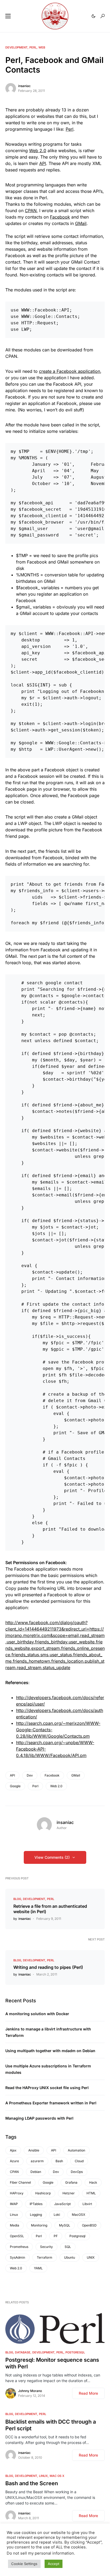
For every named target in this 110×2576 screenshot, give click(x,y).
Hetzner (69, 2193)
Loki (57, 2215)
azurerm (37, 2161)
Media (15, 2225)
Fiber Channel (20, 2182)
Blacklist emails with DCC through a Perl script (51, 2425)
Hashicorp (43, 2193)
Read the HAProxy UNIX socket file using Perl (47, 2088)
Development (16, 47)
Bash (59, 2161)
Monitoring (39, 2225)
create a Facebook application (70, 371)
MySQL (65, 2225)
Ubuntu (70, 2257)
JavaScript (62, 2204)
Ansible (34, 2150)
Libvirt (87, 2204)
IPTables (36, 2204)
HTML (91, 2193)
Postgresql (77, 2236)
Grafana (71, 2182)
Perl (33, 47)
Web (42, 47)
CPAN (31, 211)
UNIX (91, 2257)
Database (23, 2352)
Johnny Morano (30, 2391)
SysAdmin (17, 2257)
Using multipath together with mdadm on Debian (50, 2051)
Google (15, 1786)
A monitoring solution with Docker (37, 2014)
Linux (14, 2215)
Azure (14, 2161)
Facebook (60, 217)
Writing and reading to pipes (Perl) (48, 1967)
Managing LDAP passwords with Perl (39, 2118)
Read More (88, 2393)
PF (56, 2236)
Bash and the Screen (32, 2483)
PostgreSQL (75, 2352)
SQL (68, 2247)
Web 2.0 (38, 151)
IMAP (14, 2204)
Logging (36, 2215)
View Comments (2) (52, 1857)
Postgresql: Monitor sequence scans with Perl (52, 2363)
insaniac (24, 86)
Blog (17, 1899)
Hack (93, 2182)
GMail (81, 223)
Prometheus (19, 2247)
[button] (8, 16)
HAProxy (17, 2193)
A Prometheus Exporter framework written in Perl (51, 2103)
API (43, 163)
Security (46, 2247)
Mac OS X (57, 2476)
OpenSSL (17, 2236)
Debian (36, 2172)
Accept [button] (54, 2564)
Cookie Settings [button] (24, 2564)
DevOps (77, 2172)
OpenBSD (89, 2225)
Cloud (79, 2161)
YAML (38, 2268)
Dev (30, 1775)
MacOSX (78, 2215)
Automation (76, 2150)
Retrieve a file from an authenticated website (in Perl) (50, 1909)
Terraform (45, 2257)
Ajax (13, 2150)
